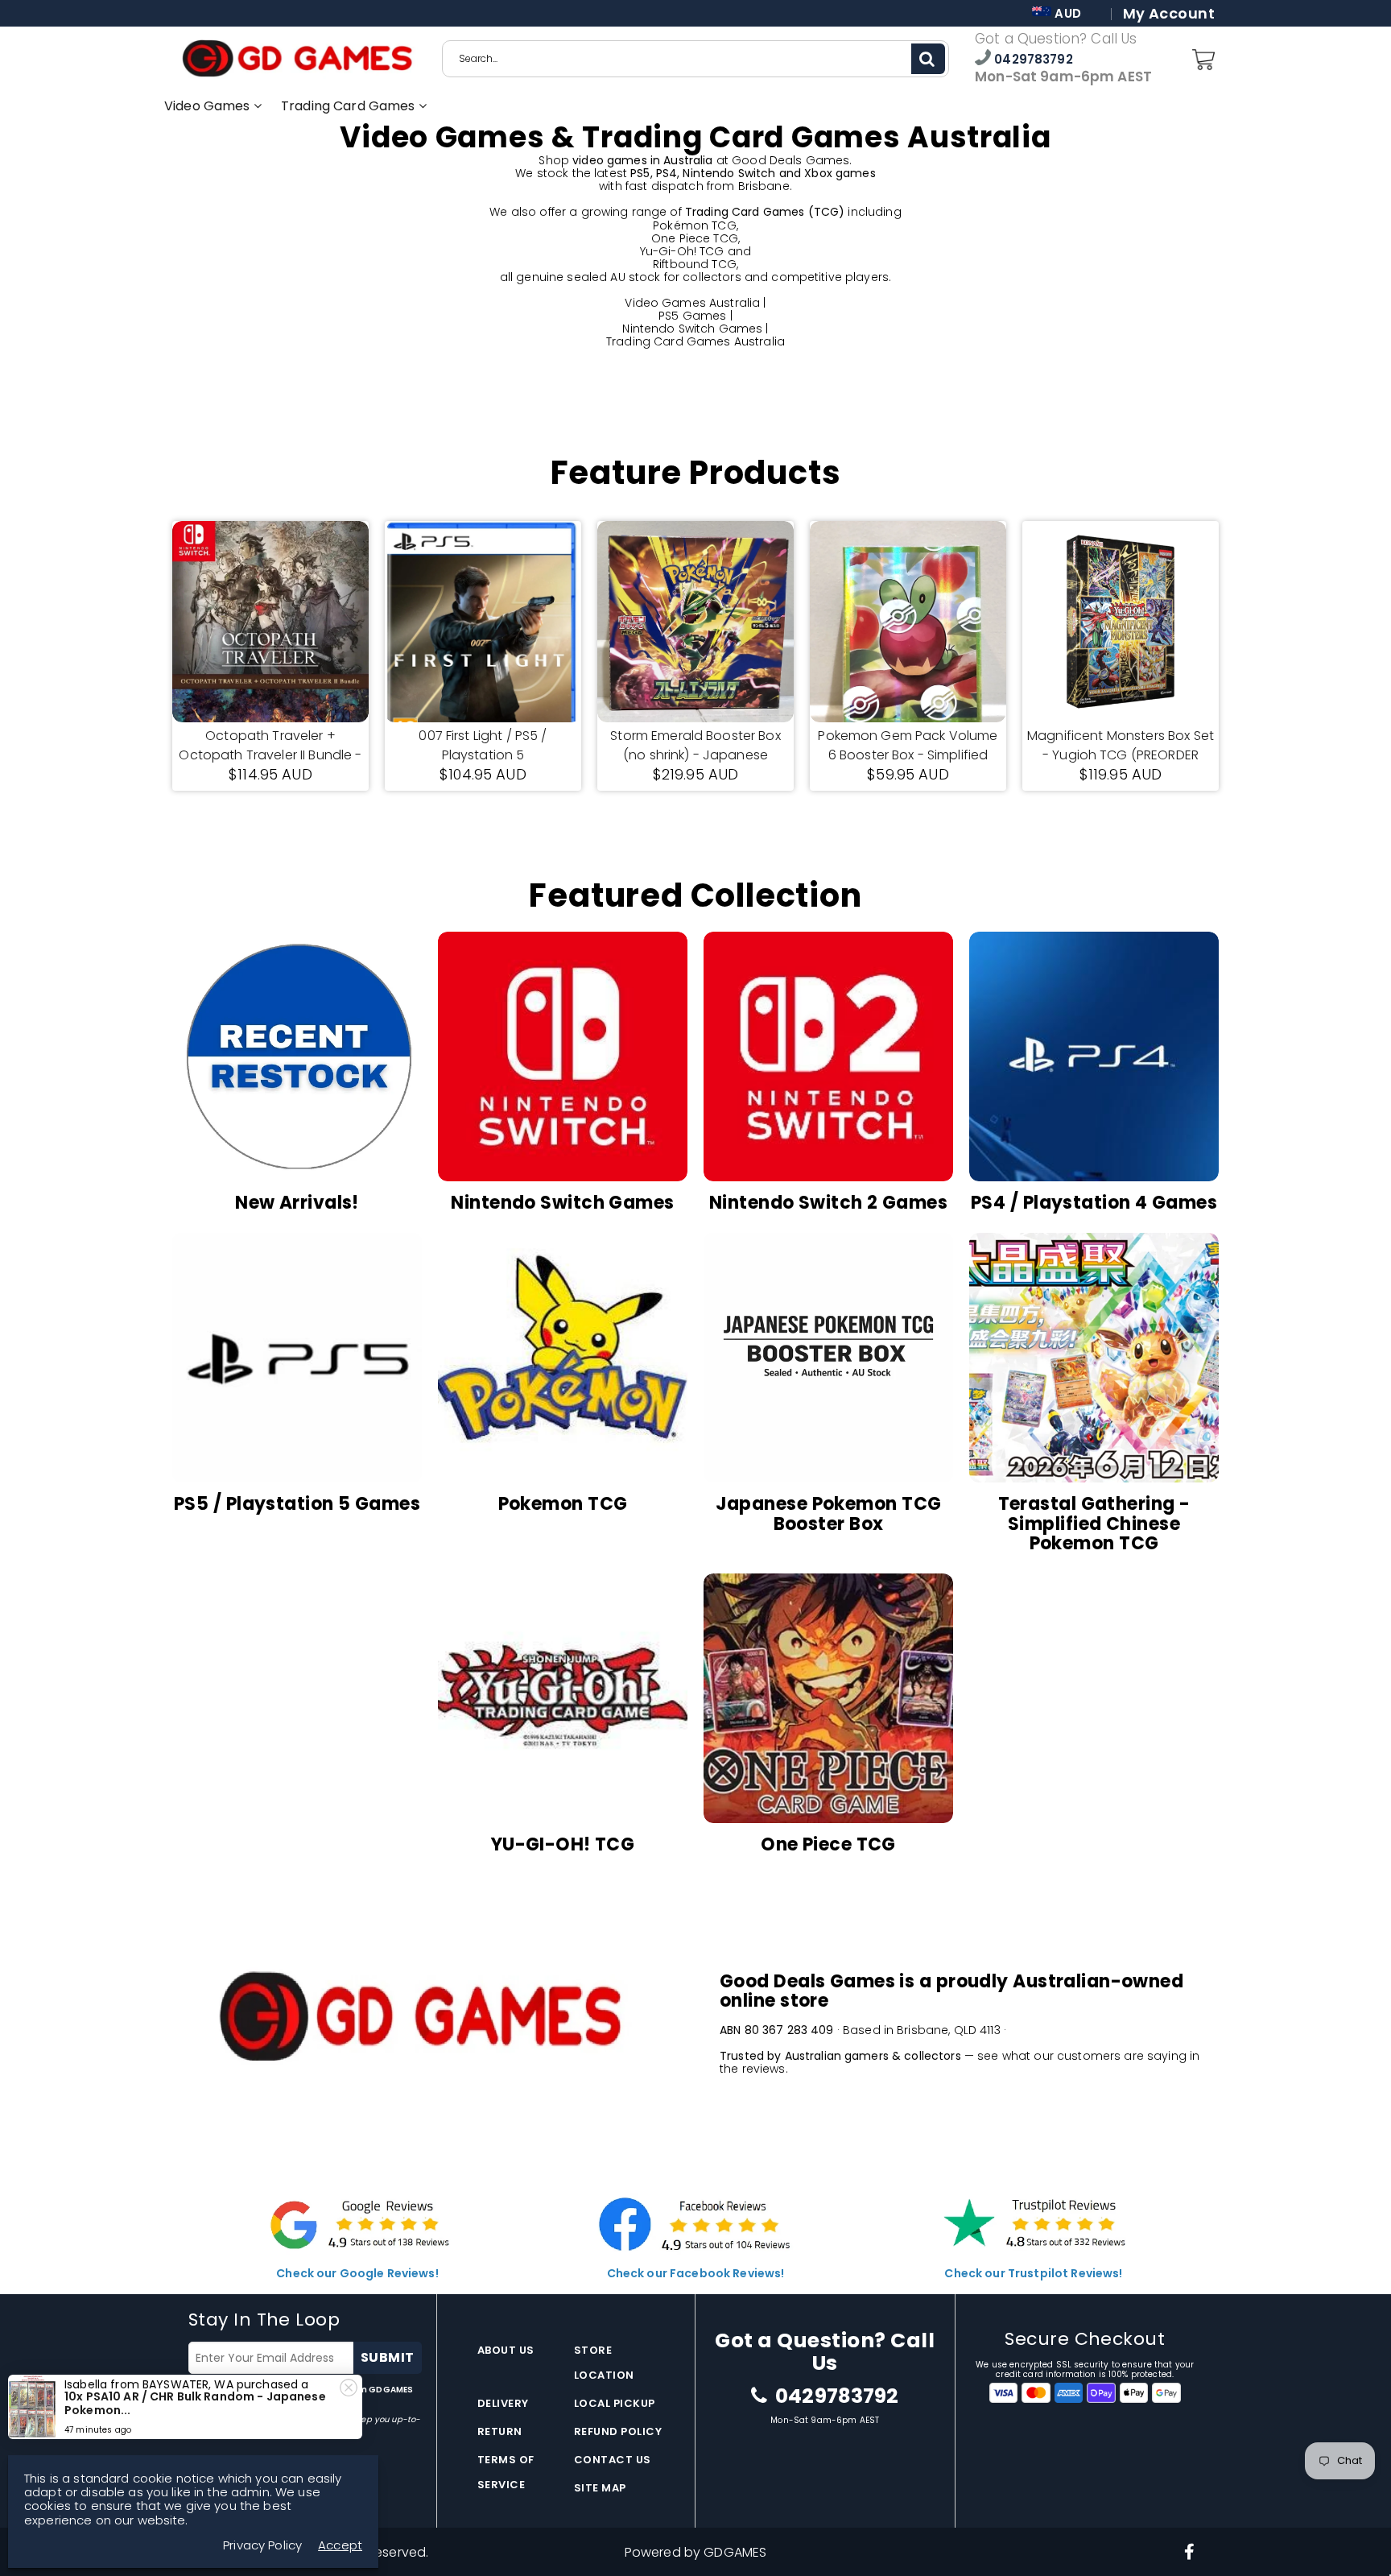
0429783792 (1032, 59)
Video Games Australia (692, 303)
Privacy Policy (262, 2545)
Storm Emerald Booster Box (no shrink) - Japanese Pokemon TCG (695, 746)
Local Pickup (615, 2403)
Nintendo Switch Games (692, 329)
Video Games (209, 106)
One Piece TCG (695, 238)
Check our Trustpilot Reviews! (1033, 2273)
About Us (506, 2350)
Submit (388, 2357)
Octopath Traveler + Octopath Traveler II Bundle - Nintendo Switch (270, 746)
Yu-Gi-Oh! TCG (682, 251)
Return (500, 2431)
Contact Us (613, 2460)
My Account (1169, 14)
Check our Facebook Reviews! (696, 2273)
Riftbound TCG (695, 264)
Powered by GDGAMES (696, 2552)
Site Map (600, 2488)
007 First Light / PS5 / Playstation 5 (483, 745)
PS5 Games (692, 316)
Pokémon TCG (695, 225)
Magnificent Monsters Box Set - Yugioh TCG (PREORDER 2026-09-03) (1121, 746)
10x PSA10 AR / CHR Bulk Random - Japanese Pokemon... (195, 2403)
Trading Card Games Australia (695, 341)
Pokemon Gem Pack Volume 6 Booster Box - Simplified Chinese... (908, 746)
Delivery (503, 2403)
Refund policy (618, 2431)
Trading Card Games (350, 106)
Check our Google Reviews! (357, 2273)
